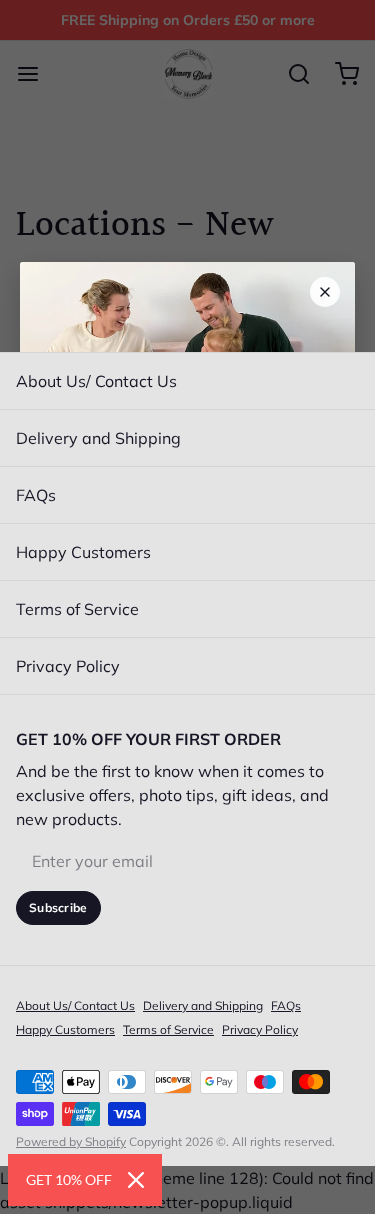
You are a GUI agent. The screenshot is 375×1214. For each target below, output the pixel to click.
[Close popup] (325, 292)
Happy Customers (83, 552)
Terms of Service (77, 609)
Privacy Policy (68, 666)
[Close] (136, 1180)
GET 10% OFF (69, 1179)
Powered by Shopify (71, 1141)
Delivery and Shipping (98, 438)
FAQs (36, 495)
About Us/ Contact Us (96, 381)
